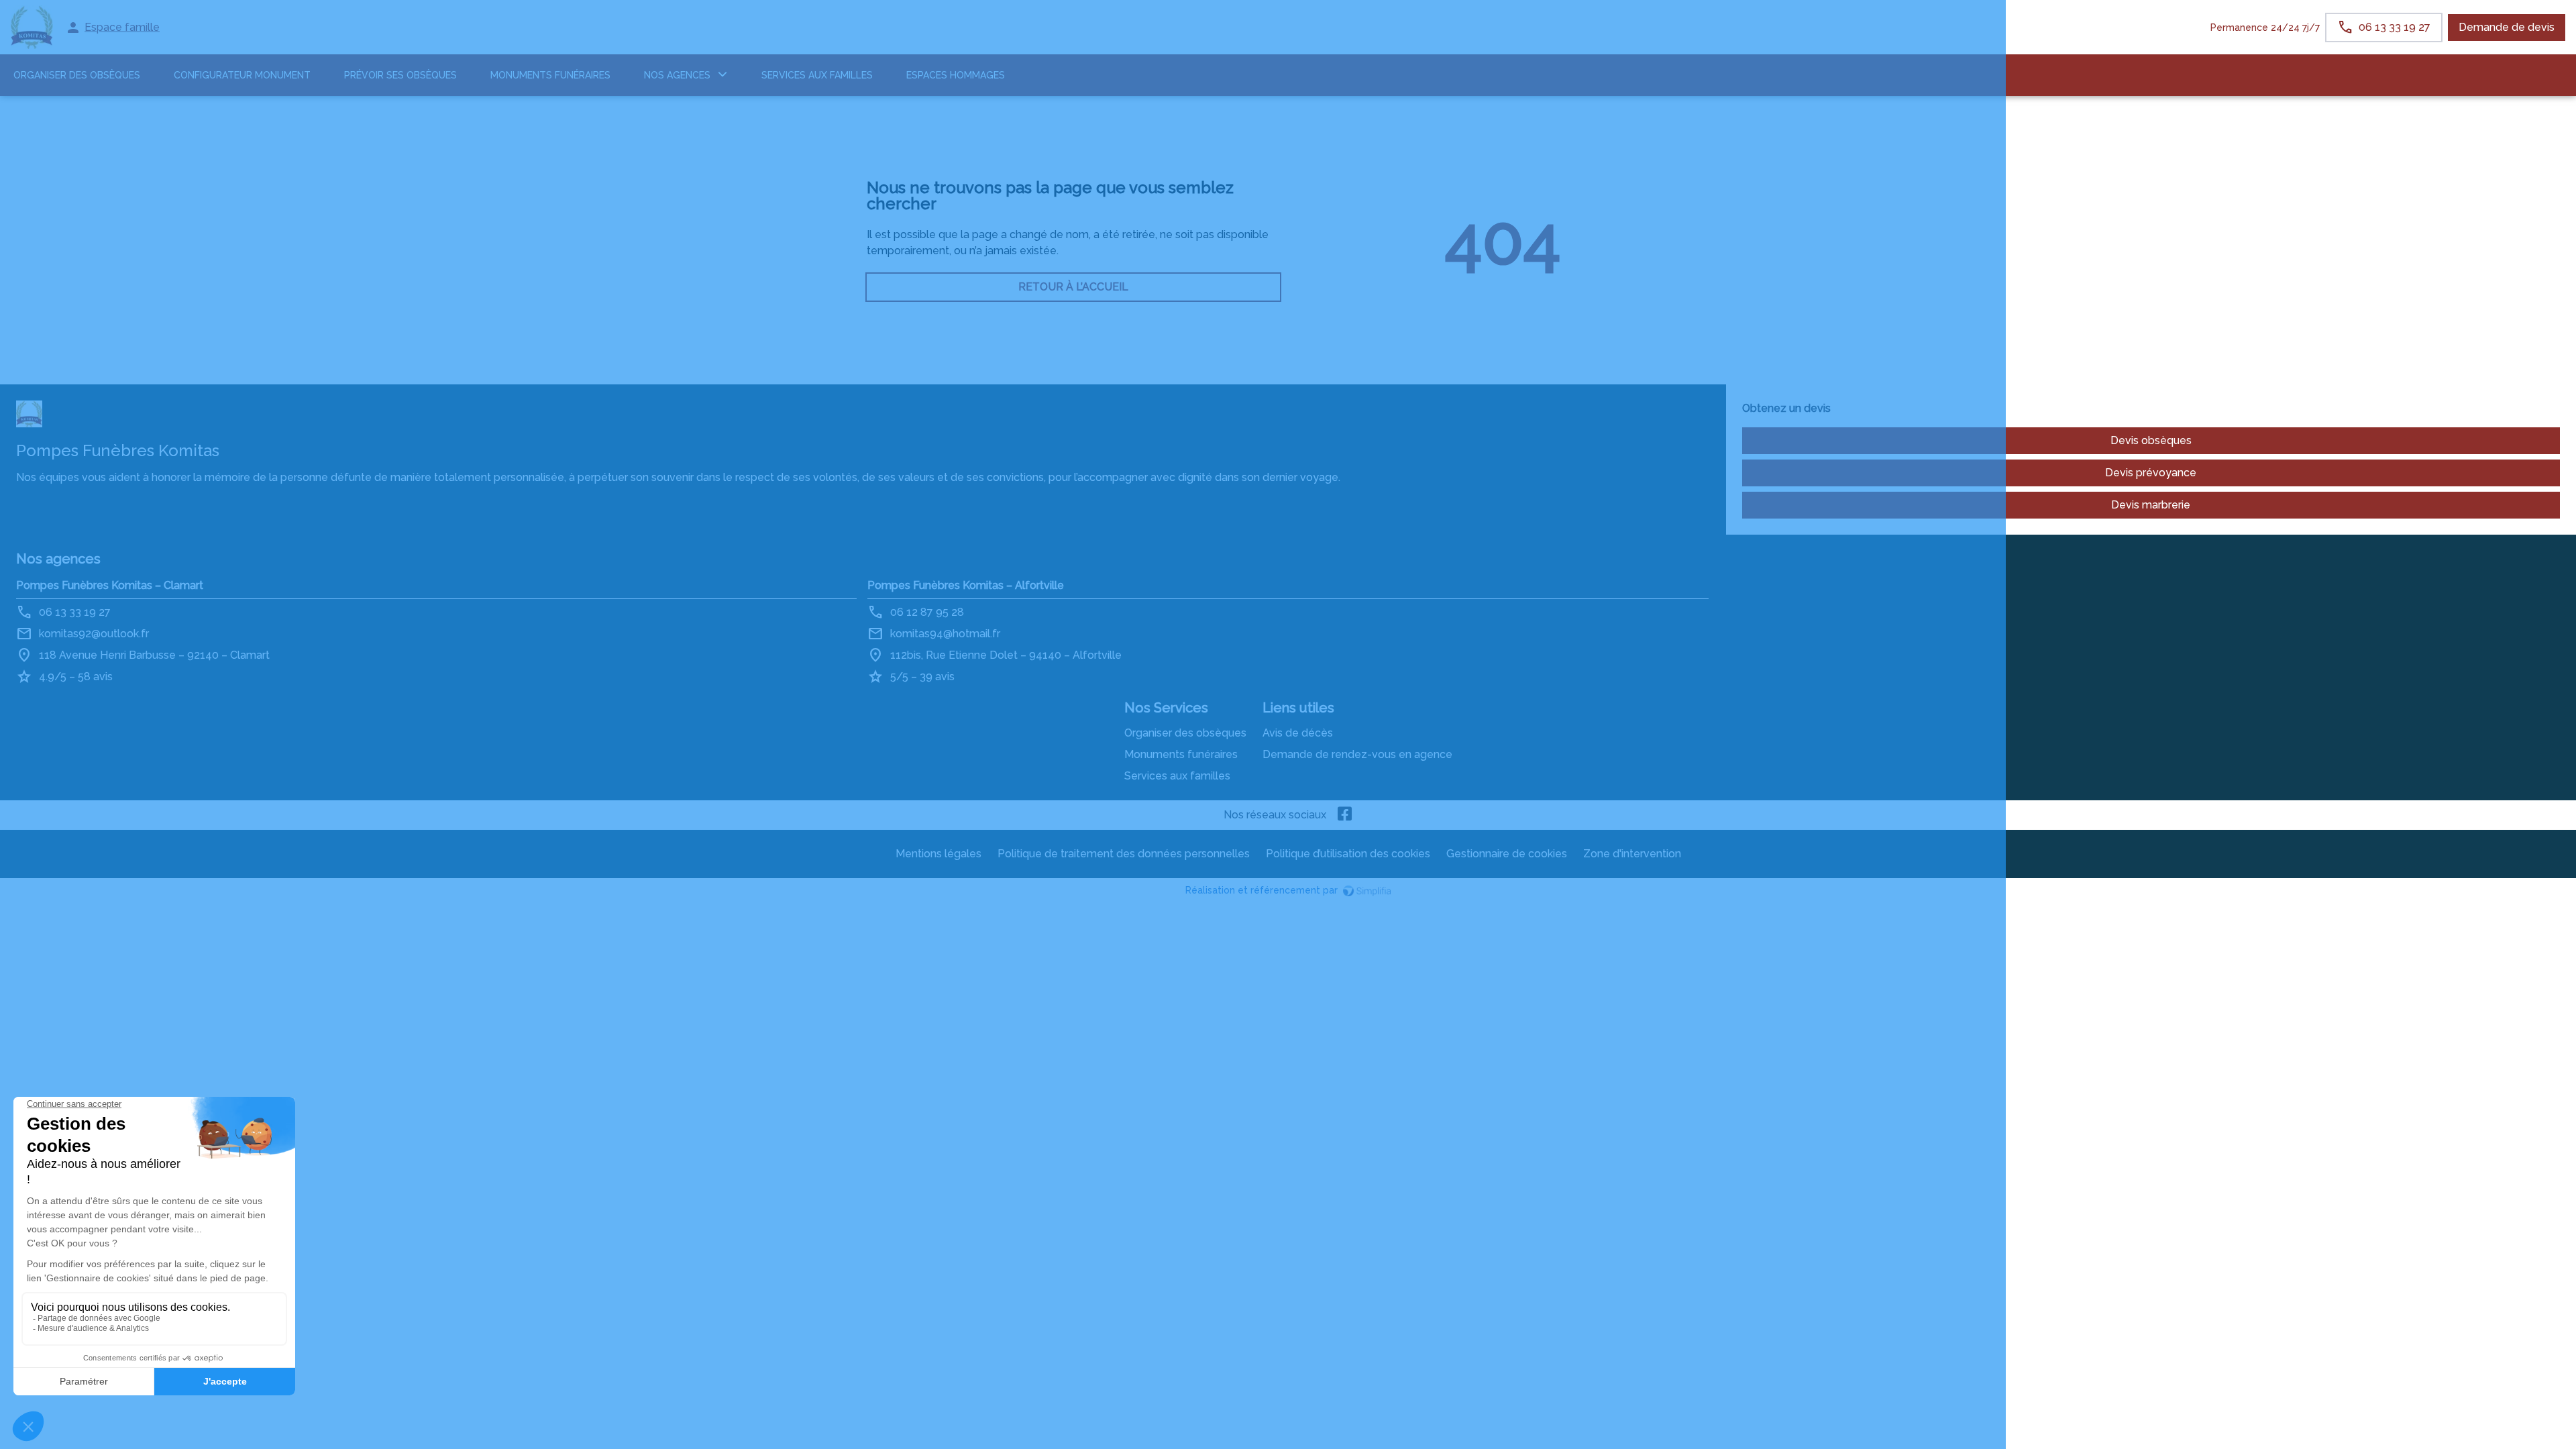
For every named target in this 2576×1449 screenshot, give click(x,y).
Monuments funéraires (550, 75)
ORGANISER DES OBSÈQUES (77, 75)
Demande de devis (2507, 27)
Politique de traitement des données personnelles (1124, 854)
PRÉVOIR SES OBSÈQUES (400, 75)
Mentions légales (938, 854)
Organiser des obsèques (1185, 733)
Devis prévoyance (2151, 473)
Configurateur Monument (242, 75)
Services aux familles (1177, 776)
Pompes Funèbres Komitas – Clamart (110, 585)
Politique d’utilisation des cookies (1348, 854)
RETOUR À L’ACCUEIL (1073, 287)
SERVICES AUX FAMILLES (817, 75)
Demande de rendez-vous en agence (1357, 754)
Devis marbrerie (2151, 505)
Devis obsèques (2151, 440)
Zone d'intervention (1632, 854)
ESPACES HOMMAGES (956, 75)
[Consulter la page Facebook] (1345, 815)
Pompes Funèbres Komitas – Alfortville (966, 585)
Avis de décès (1298, 733)
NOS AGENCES (677, 75)
